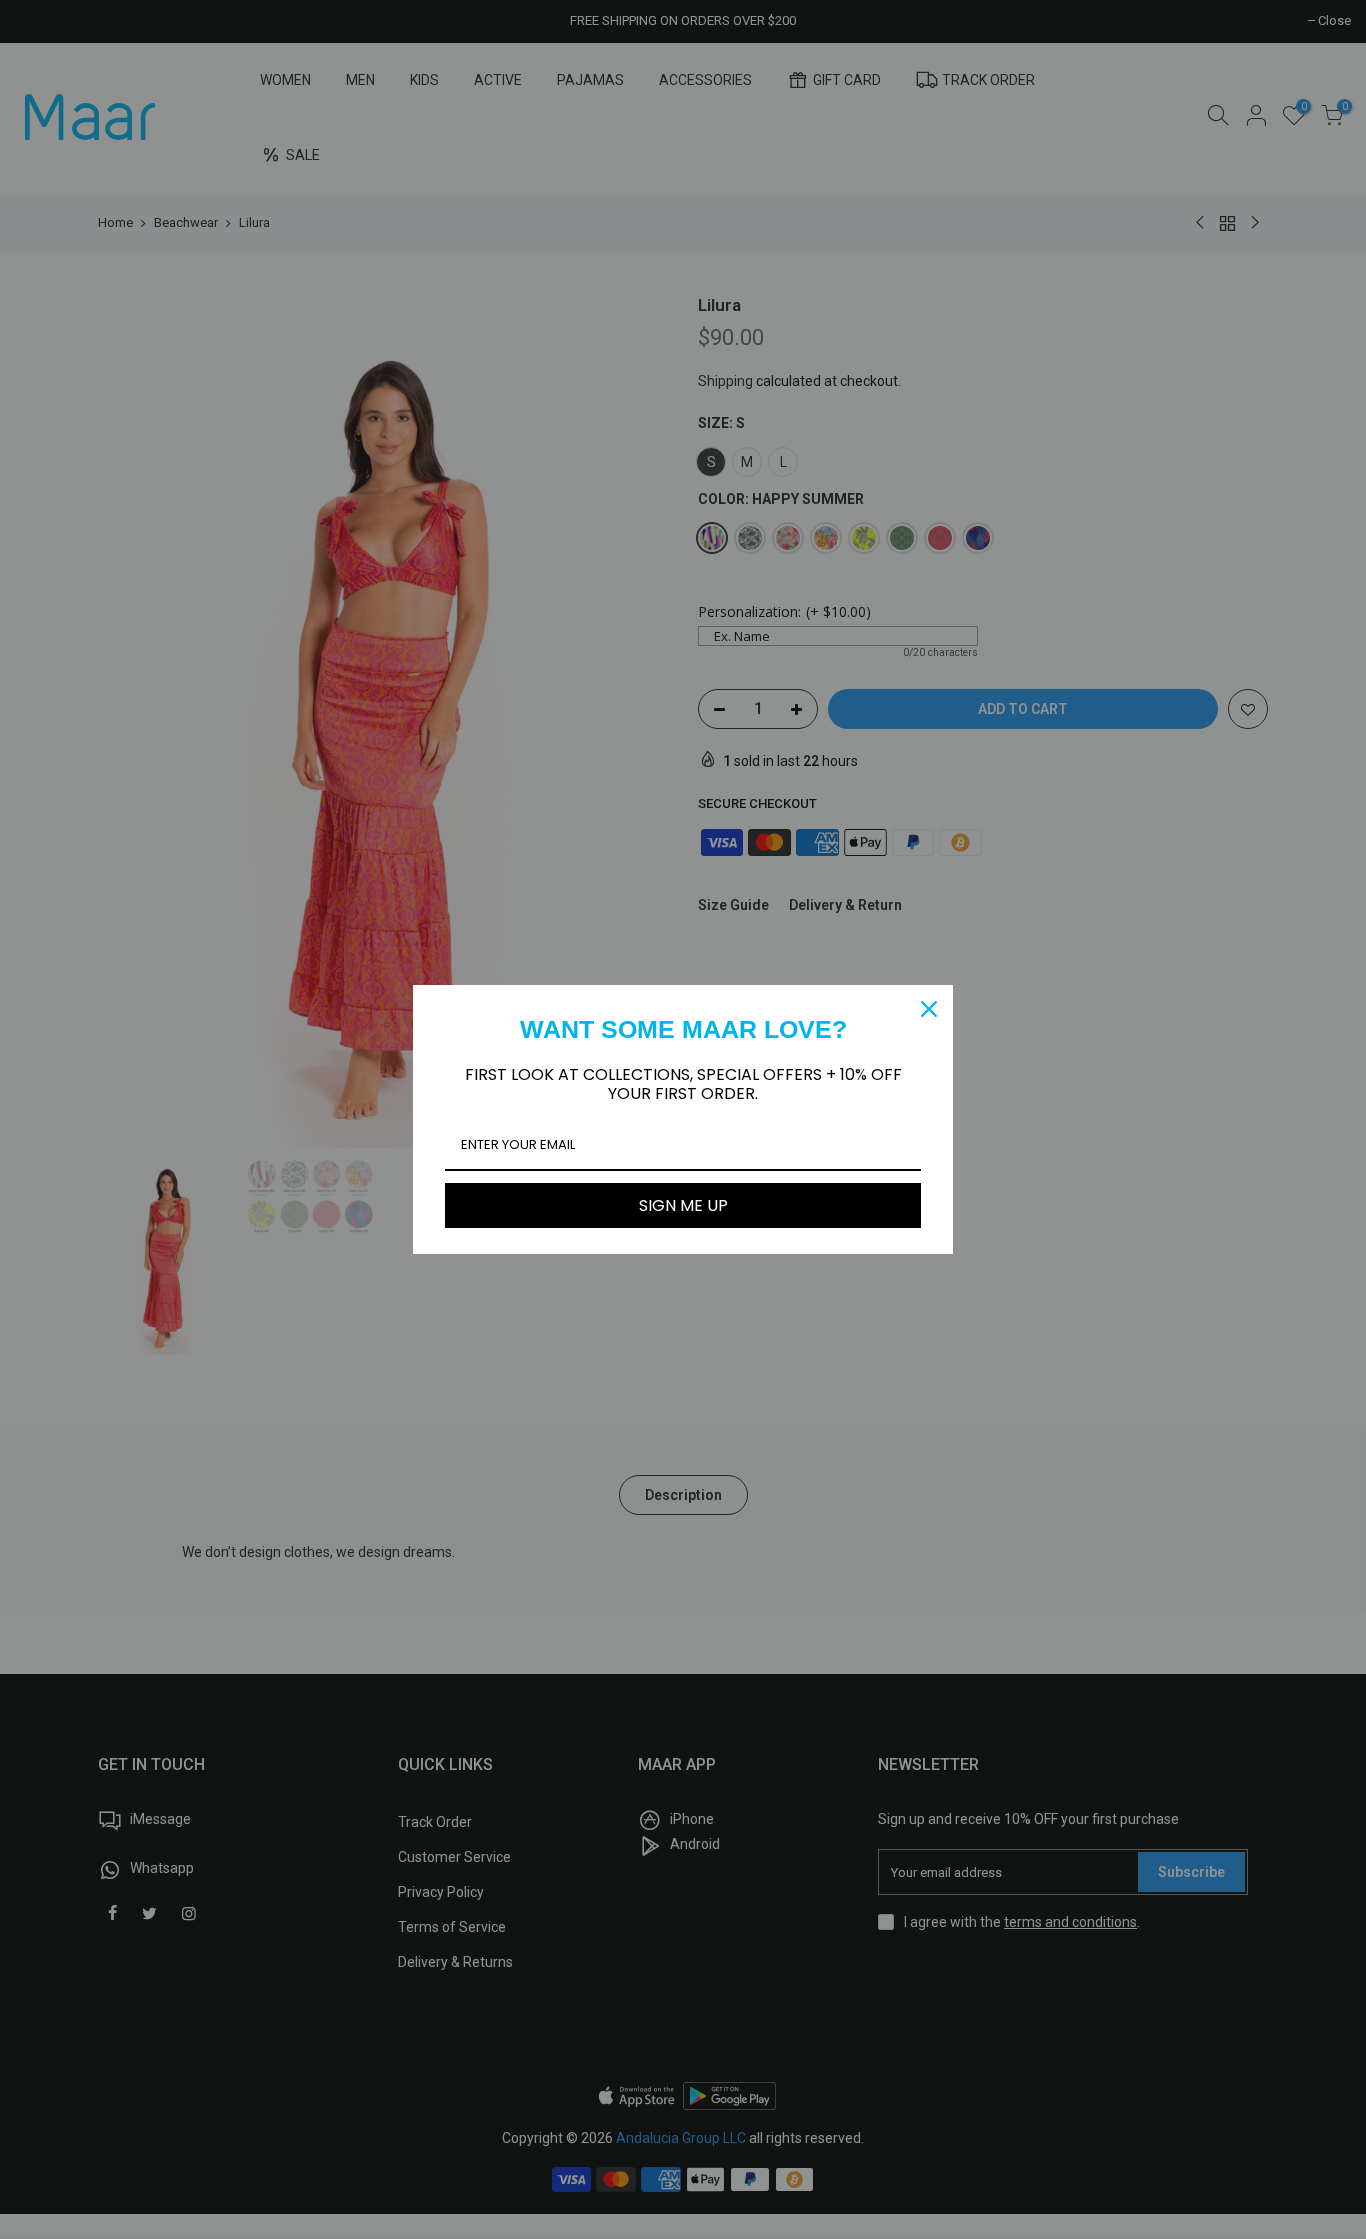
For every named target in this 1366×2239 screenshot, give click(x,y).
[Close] (929, 1009)
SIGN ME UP (683, 1205)
